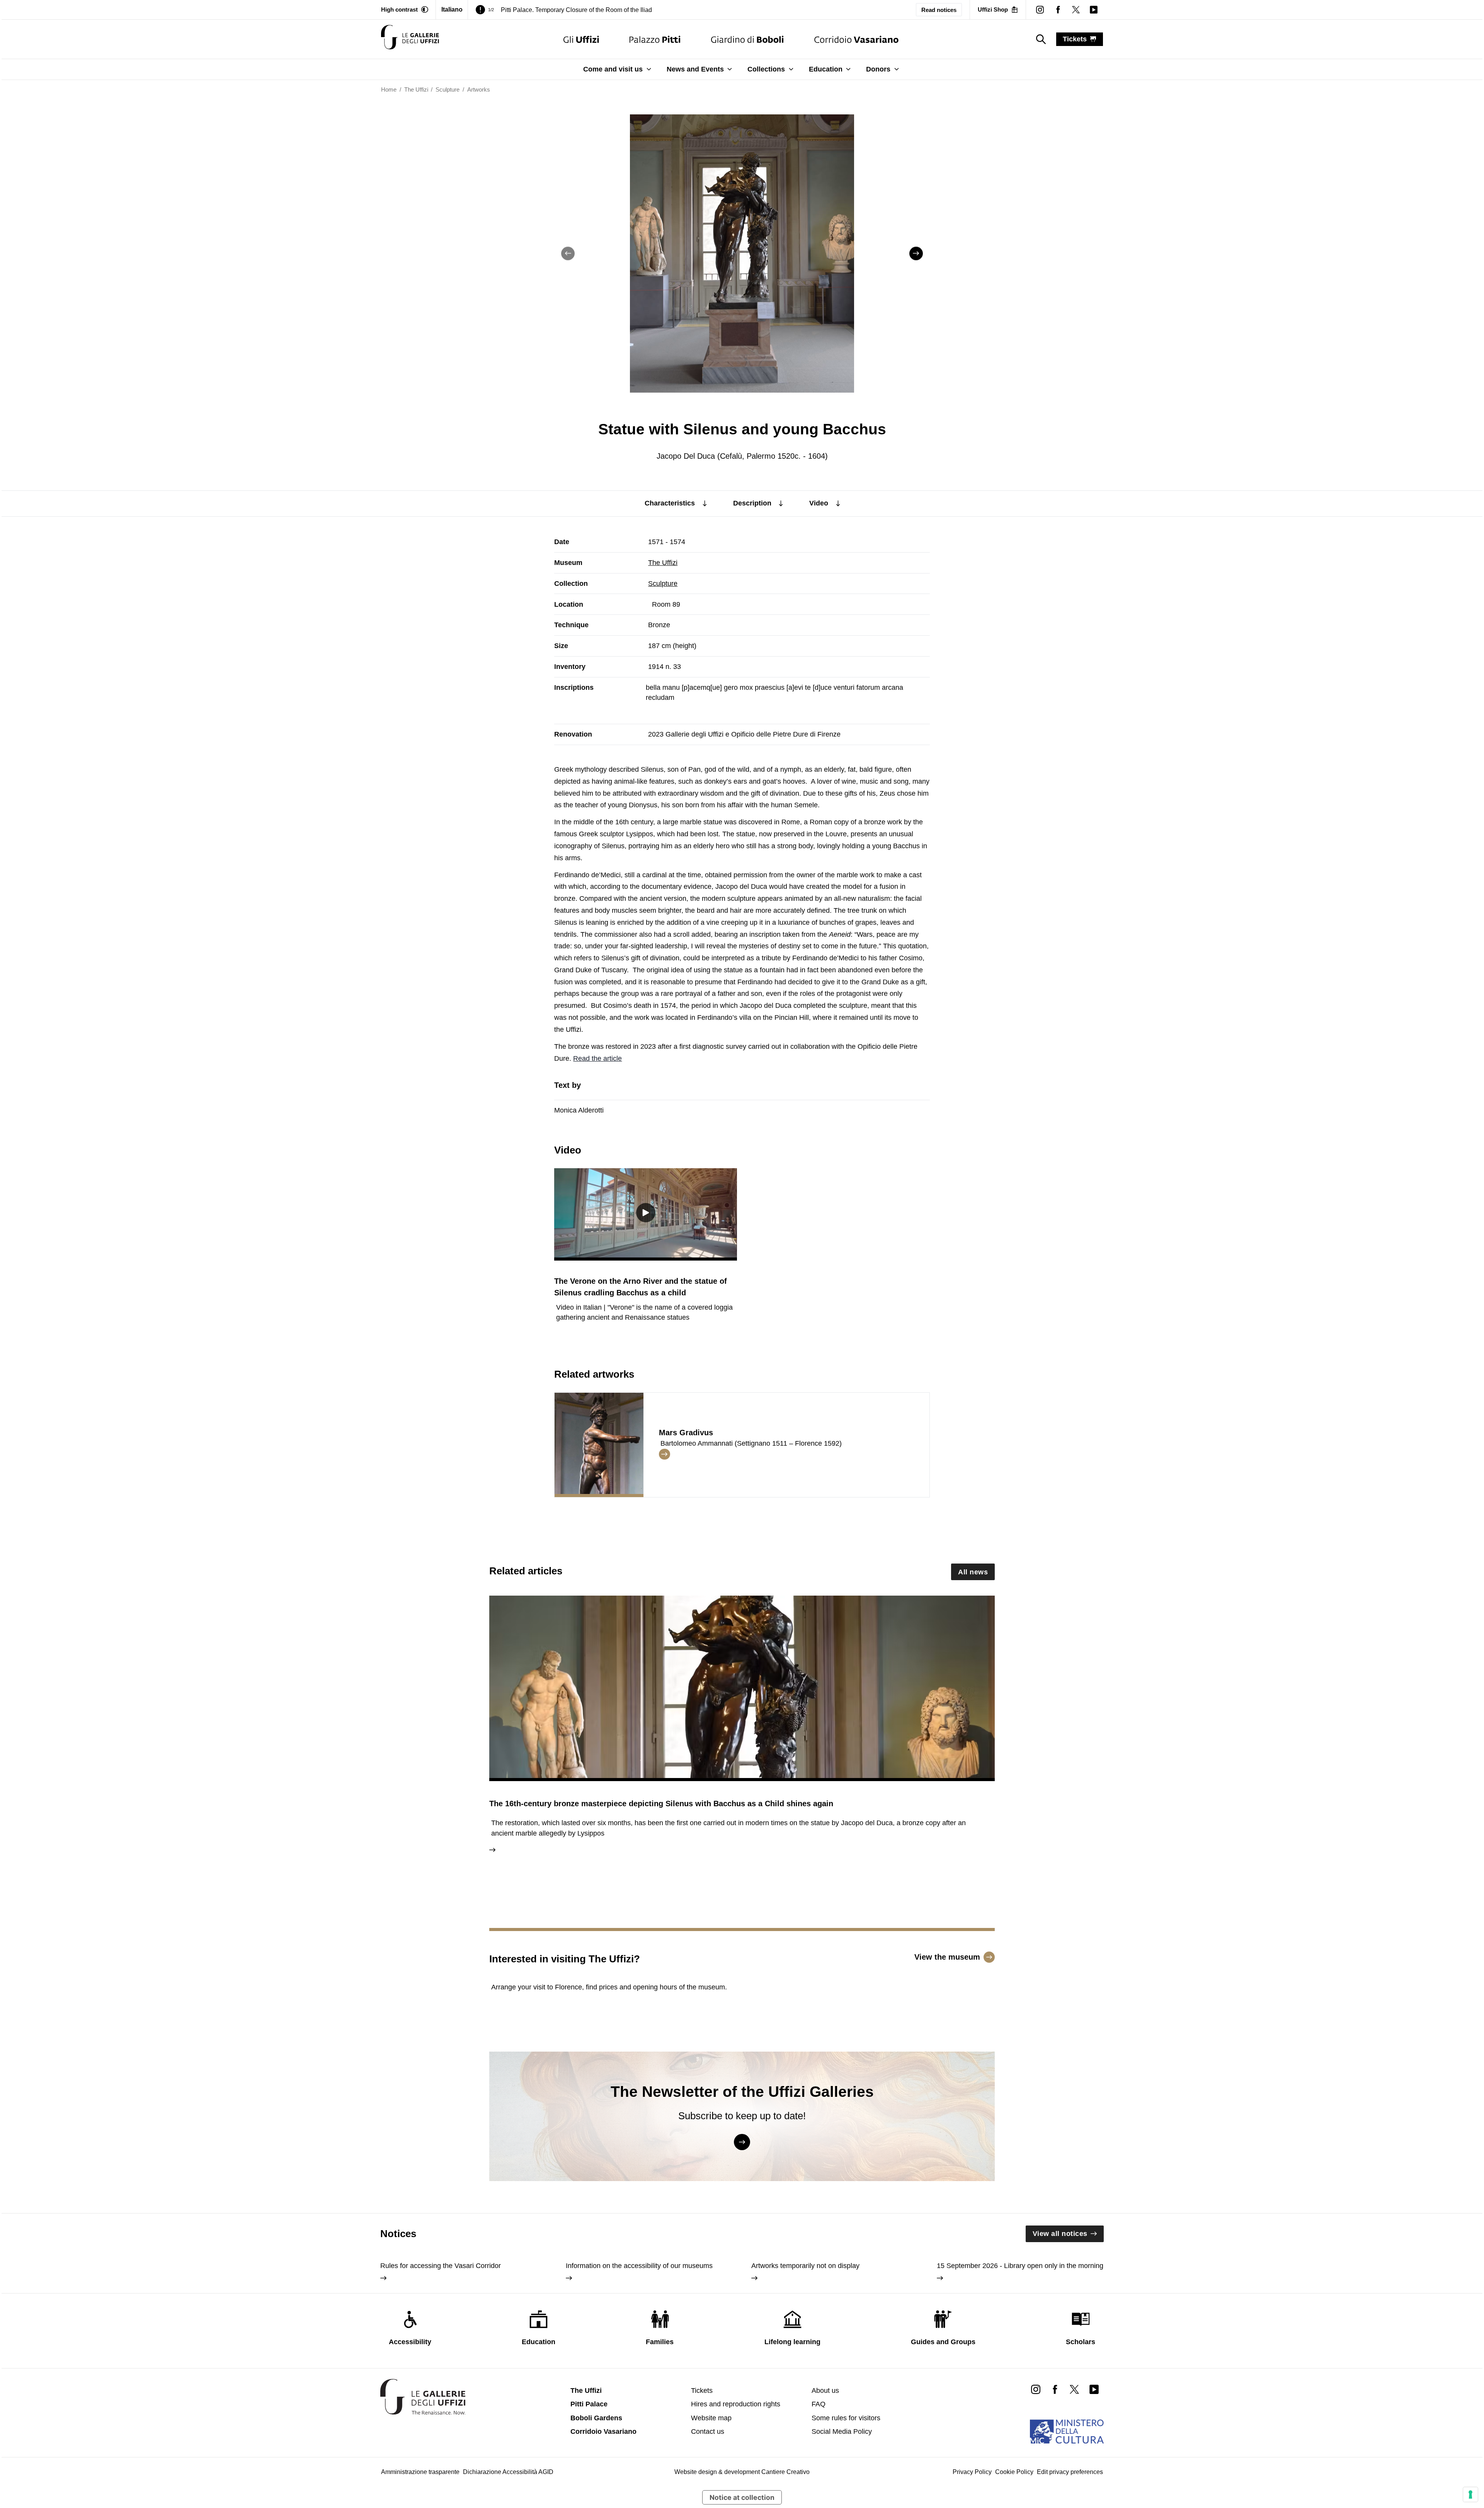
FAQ (819, 2404)
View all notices (1060, 2234)
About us (825, 2391)
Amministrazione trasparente (420, 2472)
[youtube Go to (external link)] (1094, 2389)
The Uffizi (663, 563)
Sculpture (663, 584)
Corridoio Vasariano (603, 2431)
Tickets (702, 2391)
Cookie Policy (1014, 2472)
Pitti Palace (589, 2404)
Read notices (939, 10)
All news (973, 1572)
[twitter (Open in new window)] (1076, 10)
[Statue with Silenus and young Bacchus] (410, 39)
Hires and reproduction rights (736, 2404)
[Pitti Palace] (655, 39)
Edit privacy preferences (1070, 2472)
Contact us (708, 2431)
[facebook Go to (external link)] (1055, 2389)
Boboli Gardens (596, 2418)
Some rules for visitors (846, 2418)
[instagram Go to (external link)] (1036, 2389)
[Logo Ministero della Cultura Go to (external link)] (1067, 2431)
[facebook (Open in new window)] (1058, 10)
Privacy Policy (972, 2472)
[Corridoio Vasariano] (856, 39)
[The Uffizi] (581, 39)
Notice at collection (742, 2497)
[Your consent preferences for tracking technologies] (1470, 2494)
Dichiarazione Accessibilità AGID (508, 2472)
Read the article (597, 1058)
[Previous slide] (568, 253)
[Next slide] (916, 253)
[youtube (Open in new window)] (1094, 10)
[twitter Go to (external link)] (1074, 2389)
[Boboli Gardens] (747, 39)
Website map (711, 2418)
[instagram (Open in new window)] (1040, 10)
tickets (1075, 39)
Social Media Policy (842, 2431)
